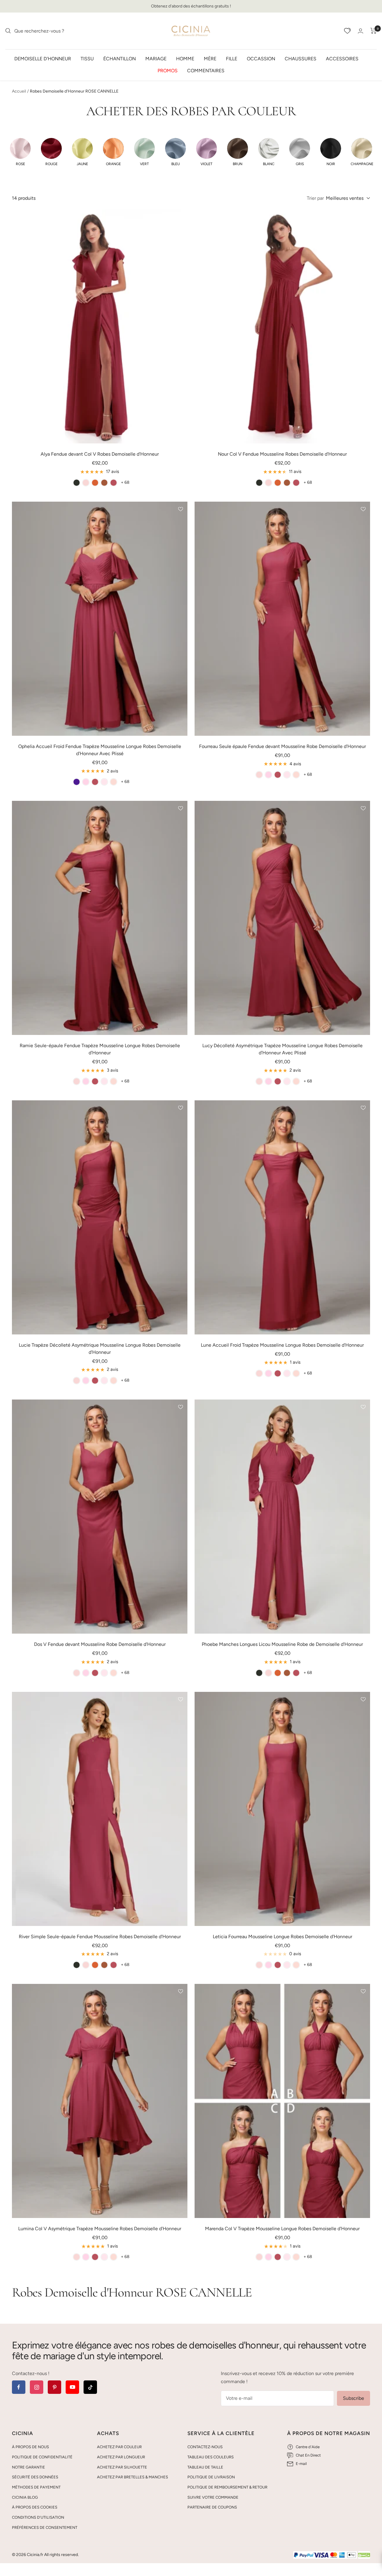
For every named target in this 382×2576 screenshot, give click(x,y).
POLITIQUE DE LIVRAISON (211, 2477)
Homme (185, 58)
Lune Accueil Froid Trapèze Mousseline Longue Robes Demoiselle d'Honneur (282, 1345)
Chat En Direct (308, 2455)
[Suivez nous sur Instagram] (37, 2387)
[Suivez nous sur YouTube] (72, 2387)
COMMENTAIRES (206, 70)
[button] (20, 152)
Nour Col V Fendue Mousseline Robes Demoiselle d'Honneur (282, 454)
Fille (232, 58)
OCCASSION (261, 58)
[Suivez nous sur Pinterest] (54, 2387)
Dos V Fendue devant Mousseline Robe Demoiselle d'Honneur (100, 1644)
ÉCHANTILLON (120, 58)
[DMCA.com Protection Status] (364, 2555)
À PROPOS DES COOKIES (35, 2507)
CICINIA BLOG (25, 2497)
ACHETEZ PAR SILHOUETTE (122, 2467)
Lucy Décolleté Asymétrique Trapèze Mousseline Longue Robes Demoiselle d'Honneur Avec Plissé (282, 1049)
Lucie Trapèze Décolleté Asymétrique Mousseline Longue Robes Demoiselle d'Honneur (100, 1349)
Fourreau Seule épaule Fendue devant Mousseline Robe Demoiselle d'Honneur (282, 746)
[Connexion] (361, 31)
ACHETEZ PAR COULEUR (119, 2447)
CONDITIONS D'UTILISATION (38, 2517)
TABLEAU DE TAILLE (205, 2467)
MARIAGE (156, 58)
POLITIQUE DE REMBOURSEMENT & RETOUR (227, 2487)
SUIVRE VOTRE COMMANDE (213, 2497)
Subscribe (353, 2398)
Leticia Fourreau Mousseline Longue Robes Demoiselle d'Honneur (282, 1937)
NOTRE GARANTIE (29, 2467)
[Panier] (373, 31)
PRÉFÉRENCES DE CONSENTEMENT (45, 2527)
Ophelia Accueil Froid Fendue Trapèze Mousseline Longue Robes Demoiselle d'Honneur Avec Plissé (100, 750)
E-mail (301, 2464)
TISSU (87, 58)
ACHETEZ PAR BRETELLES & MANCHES (133, 2477)
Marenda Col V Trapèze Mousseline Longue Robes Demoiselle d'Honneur (282, 2229)
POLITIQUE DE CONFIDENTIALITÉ (42, 2457)
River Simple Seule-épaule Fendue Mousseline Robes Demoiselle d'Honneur (100, 1937)
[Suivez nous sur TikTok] (90, 2387)
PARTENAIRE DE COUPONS (212, 2507)
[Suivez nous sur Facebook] (19, 2387)
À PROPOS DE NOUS (30, 2447)
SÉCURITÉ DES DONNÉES (35, 2477)
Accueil (19, 91)
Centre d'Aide (308, 2447)
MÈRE (210, 58)
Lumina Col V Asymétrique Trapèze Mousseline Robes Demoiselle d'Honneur (100, 2229)
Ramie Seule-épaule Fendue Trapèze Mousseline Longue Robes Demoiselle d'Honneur (100, 1049)
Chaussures (301, 58)
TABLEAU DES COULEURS (211, 2457)
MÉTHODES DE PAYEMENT (36, 2487)
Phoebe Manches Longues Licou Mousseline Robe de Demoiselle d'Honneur (282, 1644)
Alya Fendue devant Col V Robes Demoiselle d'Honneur (100, 454)
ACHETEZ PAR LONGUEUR (121, 2457)
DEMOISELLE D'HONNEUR (43, 58)
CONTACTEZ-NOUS (205, 2447)
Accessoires (342, 58)
